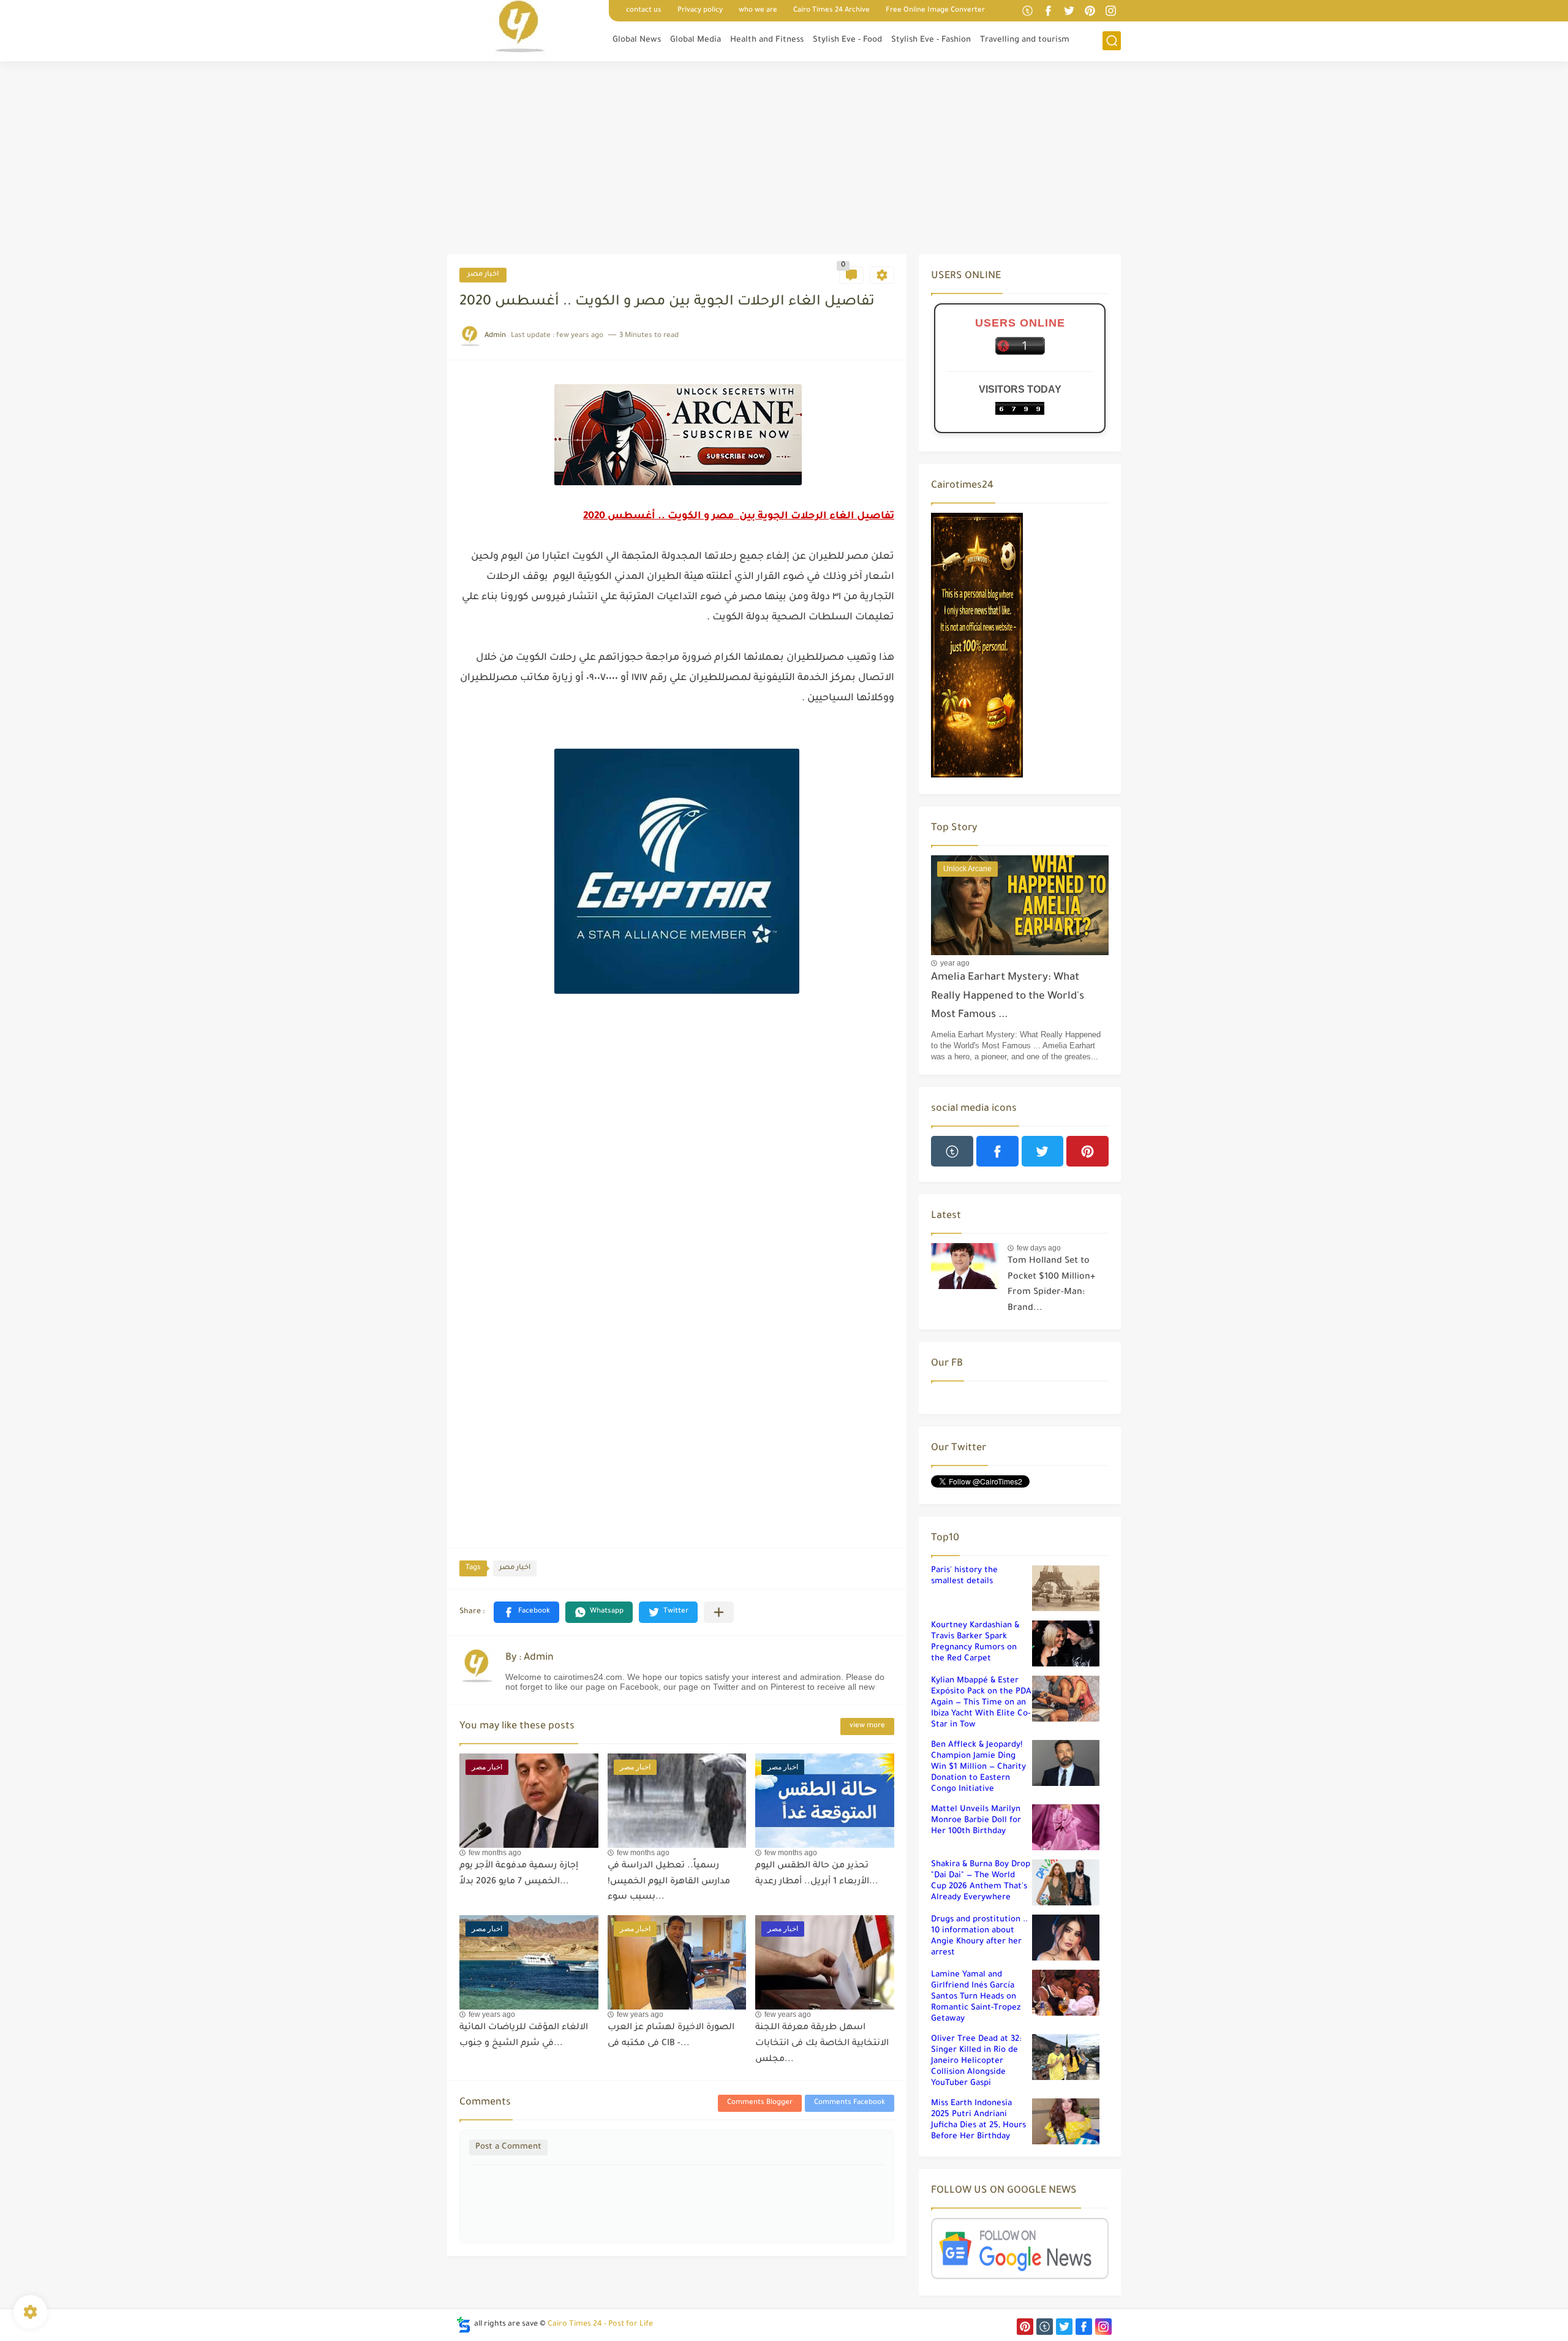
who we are (758, 11)
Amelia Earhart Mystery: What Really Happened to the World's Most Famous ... (1008, 997)
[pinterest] (1090, 11)
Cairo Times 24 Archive (831, 11)
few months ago (495, 1853)
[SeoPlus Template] (464, 2325)
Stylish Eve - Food (847, 40)
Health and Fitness (767, 40)
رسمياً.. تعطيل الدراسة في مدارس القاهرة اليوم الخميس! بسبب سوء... (669, 1882)
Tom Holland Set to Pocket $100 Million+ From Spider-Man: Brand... (1051, 1285)
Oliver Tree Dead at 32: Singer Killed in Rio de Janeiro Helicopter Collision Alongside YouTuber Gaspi (976, 2061)
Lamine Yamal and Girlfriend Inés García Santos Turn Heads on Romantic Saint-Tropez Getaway (976, 1997)
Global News (637, 40)
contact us (644, 11)
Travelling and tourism (1025, 40)
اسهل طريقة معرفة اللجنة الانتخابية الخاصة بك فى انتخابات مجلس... (822, 2044)
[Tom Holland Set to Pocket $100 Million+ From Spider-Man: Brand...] (965, 1266)
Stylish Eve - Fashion (931, 40)
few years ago (492, 2014)
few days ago (1039, 1248)
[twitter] (1069, 11)
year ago (955, 963)
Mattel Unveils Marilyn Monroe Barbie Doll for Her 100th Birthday (976, 1821)
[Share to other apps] (719, 1612)
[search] (1112, 41)
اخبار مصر (483, 275)
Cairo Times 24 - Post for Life (600, 2324)
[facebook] (1048, 11)
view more (867, 1726)
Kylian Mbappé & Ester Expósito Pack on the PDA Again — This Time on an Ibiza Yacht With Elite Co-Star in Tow (981, 1703)
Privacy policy (700, 11)
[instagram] (1110, 11)
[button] (526, 1612)
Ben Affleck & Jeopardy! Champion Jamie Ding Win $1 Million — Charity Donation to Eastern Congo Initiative (978, 1767)
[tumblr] (1027, 11)
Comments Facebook (850, 2103)
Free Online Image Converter (935, 11)
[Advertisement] (784, 159)
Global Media (695, 40)
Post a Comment (508, 2147)
